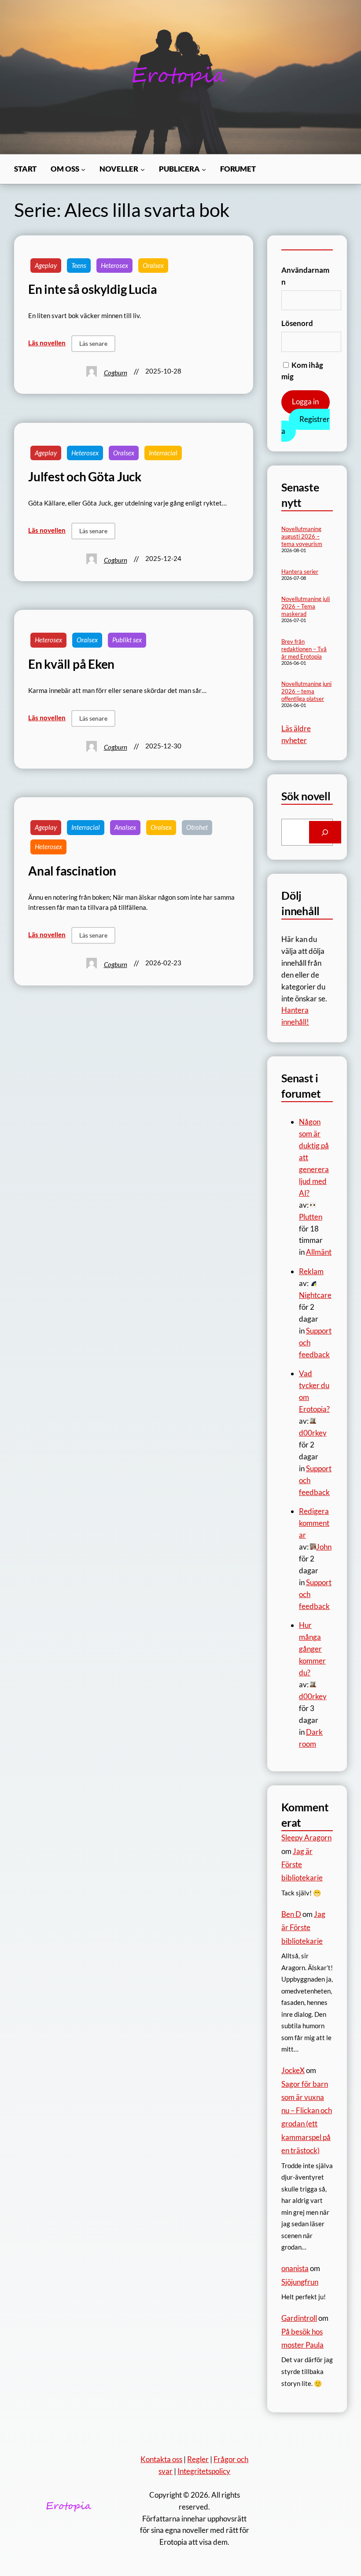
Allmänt (319, 1252)
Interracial (163, 453)
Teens (79, 265)
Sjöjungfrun (300, 2282)
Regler (198, 2459)
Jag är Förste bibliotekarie (303, 1927)
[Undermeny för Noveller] (143, 169)
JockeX (293, 2070)
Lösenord (297, 323)
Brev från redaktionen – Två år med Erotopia (304, 649)
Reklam (311, 1271)
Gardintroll (299, 2318)
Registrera (306, 425)
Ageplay (46, 265)
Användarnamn (305, 276)
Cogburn (116, 373)
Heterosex (114, 265)
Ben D (291, 1914)
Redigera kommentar (314, 1523)
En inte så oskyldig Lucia (93, 289)
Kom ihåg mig (302, 371)
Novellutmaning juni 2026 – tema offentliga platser (306, 691)
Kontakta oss (161, 2459)
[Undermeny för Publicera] (204, 169)
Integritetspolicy (204, 2471)
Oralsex (153, 265)
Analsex (125, 827)
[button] (93, 344)
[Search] (325, 832)
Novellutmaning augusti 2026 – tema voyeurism (302, 536)
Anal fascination (72, 871)
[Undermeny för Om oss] (83, 169)
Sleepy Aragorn (306, 1838)
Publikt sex (127, 640)
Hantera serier (300, 572)
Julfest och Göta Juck (85, 476)
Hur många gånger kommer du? (312, 1649)
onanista (295, 2268)
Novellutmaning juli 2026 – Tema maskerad (306, 606)
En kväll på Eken (71, 664)
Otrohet (197, 827)
